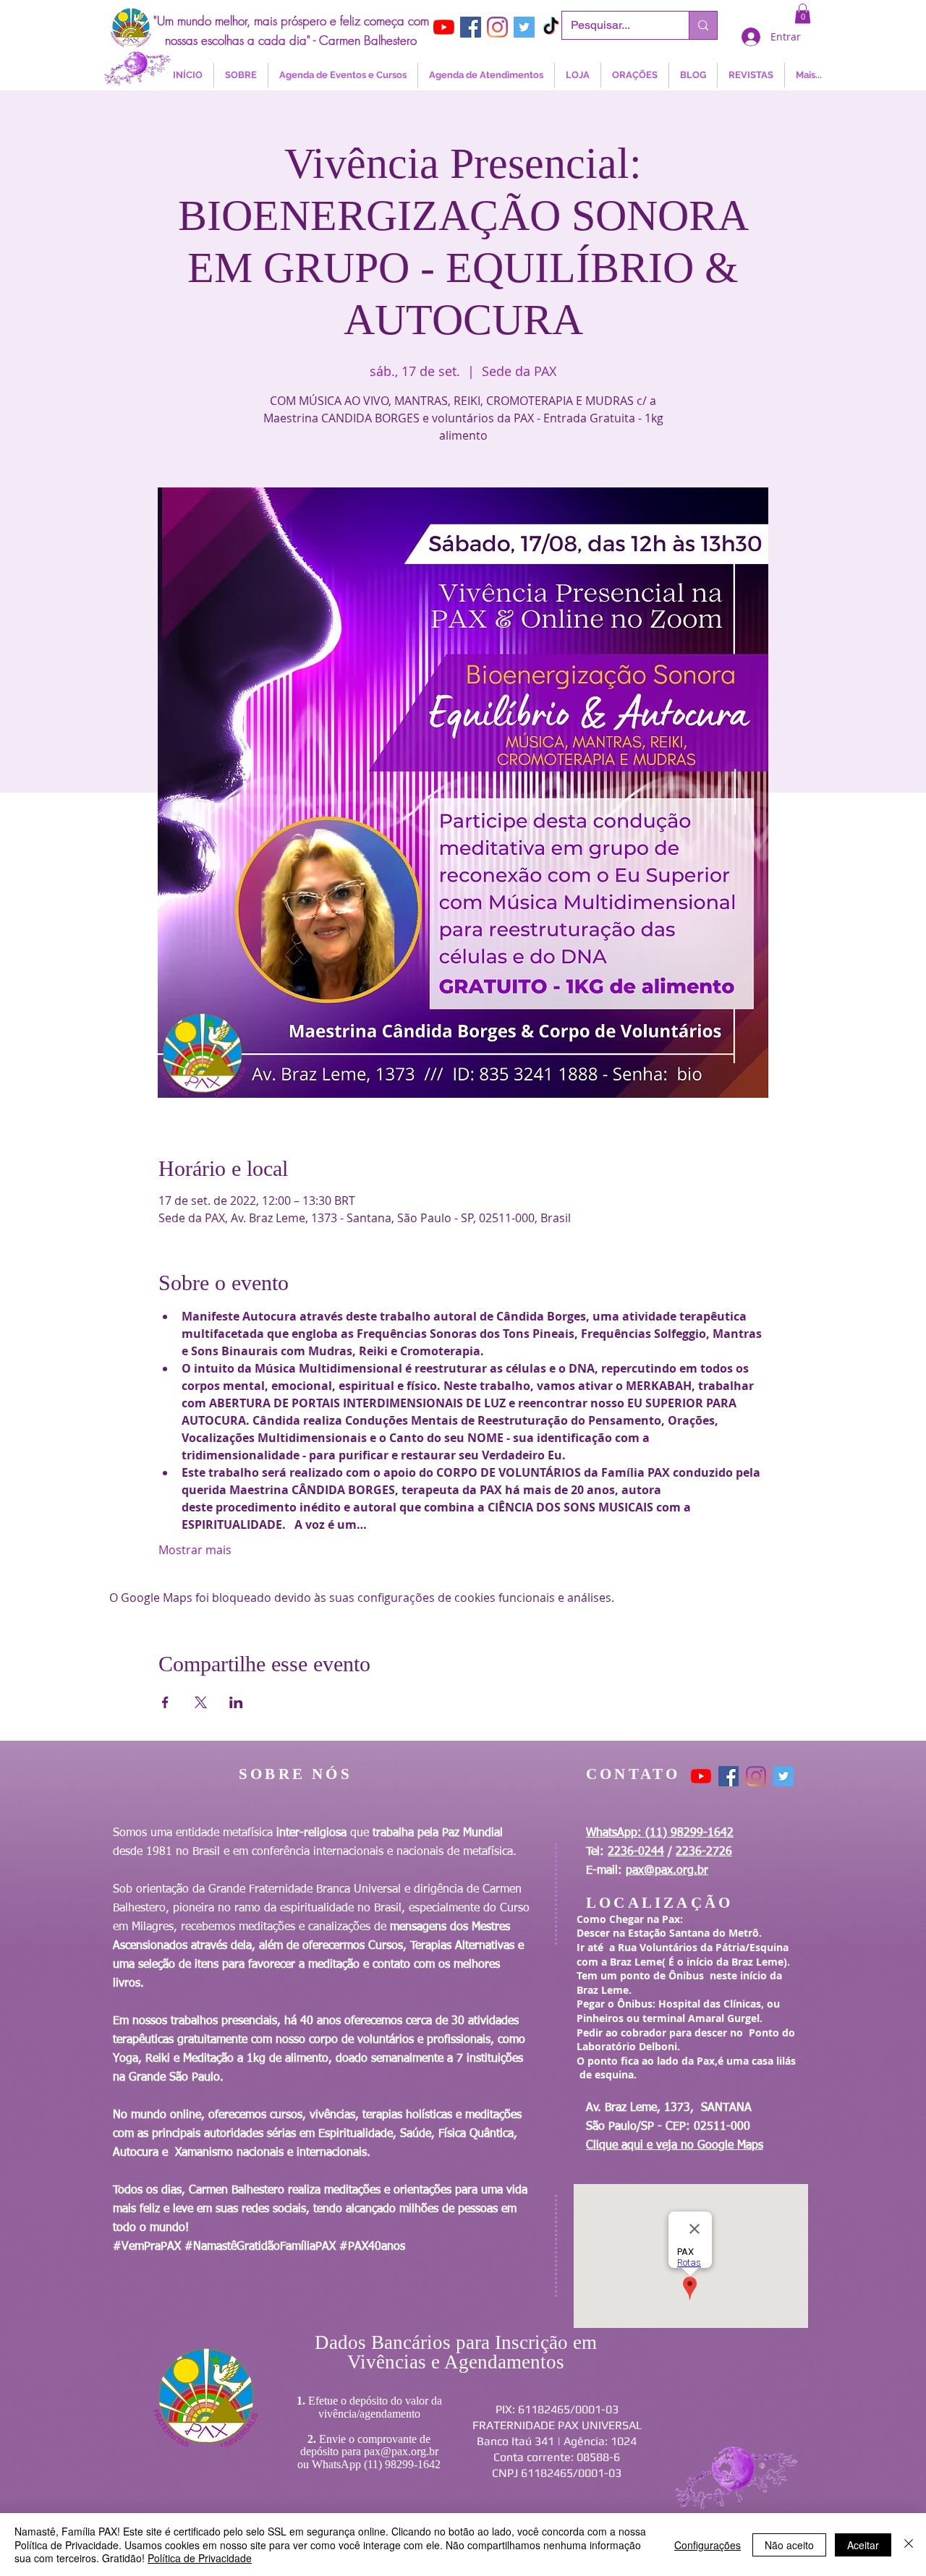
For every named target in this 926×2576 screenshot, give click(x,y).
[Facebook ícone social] (471, 27)
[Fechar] (909, 2545)
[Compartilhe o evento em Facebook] (165, 1702)
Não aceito (789, 2545)
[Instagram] (497, 27)
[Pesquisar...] (703, 25)
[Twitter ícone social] (524, 27)
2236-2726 (704, 1852)
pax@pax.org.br (667, 1871)
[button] (803, 13)
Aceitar (863, 2545)
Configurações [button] (708, 2545)
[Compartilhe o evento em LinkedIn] (236, 1702)
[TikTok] (551, 27)
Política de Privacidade (200, 2558)
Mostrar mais (195, 1550)
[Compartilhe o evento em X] (201, 1702)
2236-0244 (636, 1852)
